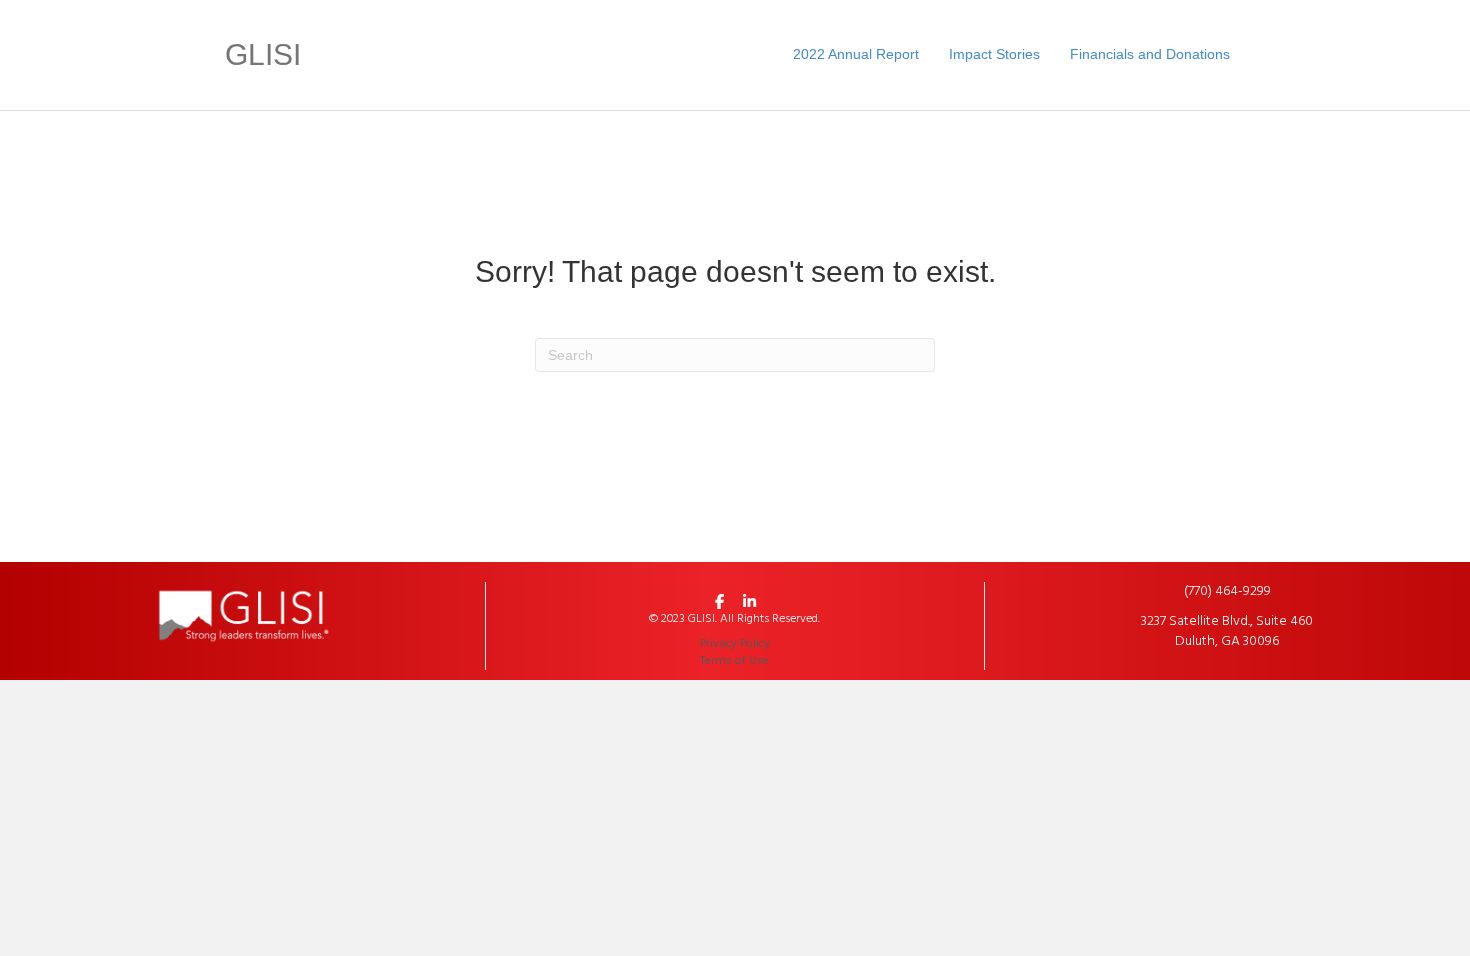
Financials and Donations (1150, 54)
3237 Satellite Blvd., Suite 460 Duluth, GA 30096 (1227, 631)
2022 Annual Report (856, 54)
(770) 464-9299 (1227, 591)
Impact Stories (994, 54)
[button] (720, 602)
